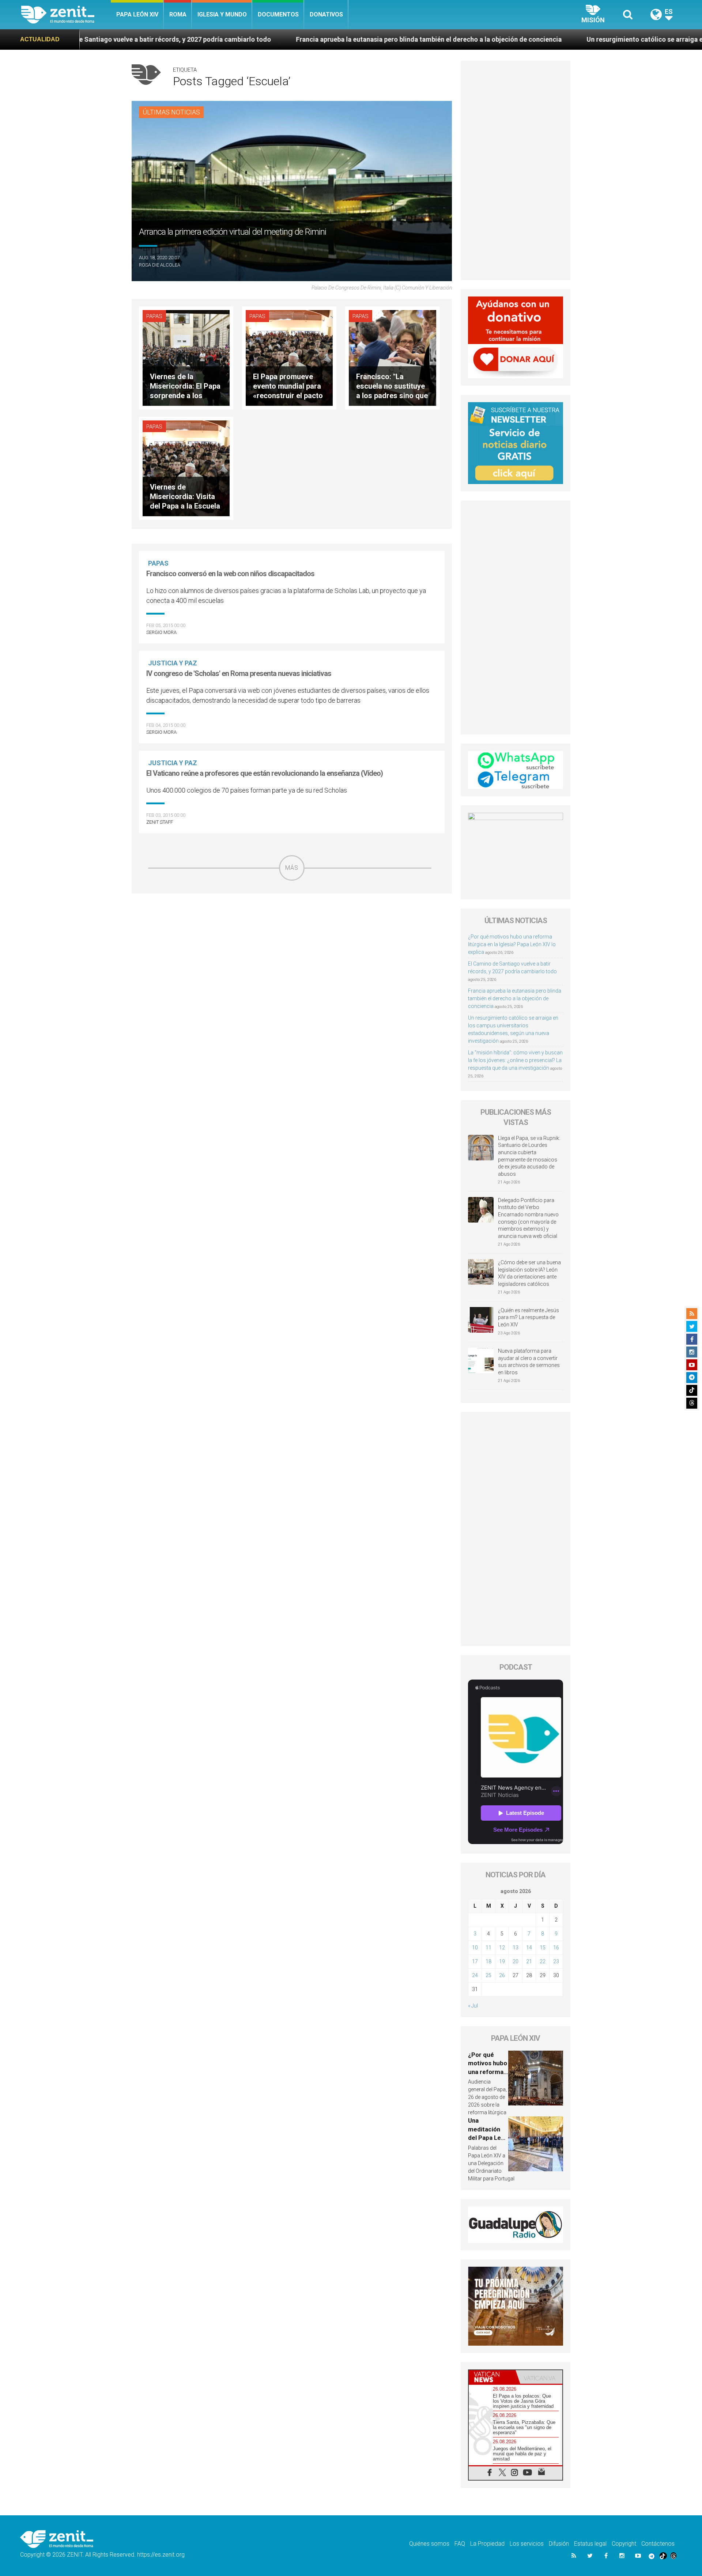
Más (292, 868)
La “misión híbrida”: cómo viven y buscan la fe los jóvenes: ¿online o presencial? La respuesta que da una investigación (515, 1060)
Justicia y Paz (173, 663)
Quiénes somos (429, 2544)
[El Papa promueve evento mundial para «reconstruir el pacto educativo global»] (289, 357)
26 (502, 1975)
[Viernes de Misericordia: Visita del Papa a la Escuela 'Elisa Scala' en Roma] (186, 468)
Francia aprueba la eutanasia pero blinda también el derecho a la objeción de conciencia (259, 39)
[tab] (492, 2377)
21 (529, 1961)
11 (488, 1948)
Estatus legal (590, 2544)
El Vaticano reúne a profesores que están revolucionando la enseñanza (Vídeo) (265, 773)
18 (488, 1961)
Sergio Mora (161, 632)
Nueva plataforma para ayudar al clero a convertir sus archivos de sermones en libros (529, 1362)
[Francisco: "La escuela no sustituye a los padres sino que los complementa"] (392, 357)
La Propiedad (487, 2544)
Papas (154, 316)
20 (516, 1961)
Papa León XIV (137, 14)
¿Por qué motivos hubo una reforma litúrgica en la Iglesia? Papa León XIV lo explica (512, 944)
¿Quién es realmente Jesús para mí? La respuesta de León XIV (529, 1317)
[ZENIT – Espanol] (66, 15)
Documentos (278, 14)
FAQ (460, 2544)
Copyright (624, 2544)
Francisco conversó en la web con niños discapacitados (230, 574)
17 (475, 1961)
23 (556, 1961)
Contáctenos (658, 2544)
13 (516, 1948)
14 (529, 1948)
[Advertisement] (292, 933)
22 (543, 1961)
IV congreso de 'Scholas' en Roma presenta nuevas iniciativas (239, 673)
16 (556, 1948)
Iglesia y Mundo (222, 14)
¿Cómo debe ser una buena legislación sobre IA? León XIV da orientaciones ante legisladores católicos (529, 1273)
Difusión (559, 2544)
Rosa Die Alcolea (160, 265)
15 (543, 1948)
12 (502, 1948)
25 (488, 1975)
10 (475, 1948)
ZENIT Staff (160, 822)
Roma (178, 14)
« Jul (473, 2006)
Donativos (326, 14)
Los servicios (527, 2544)
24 (475, 1975)
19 (502, 1961)
